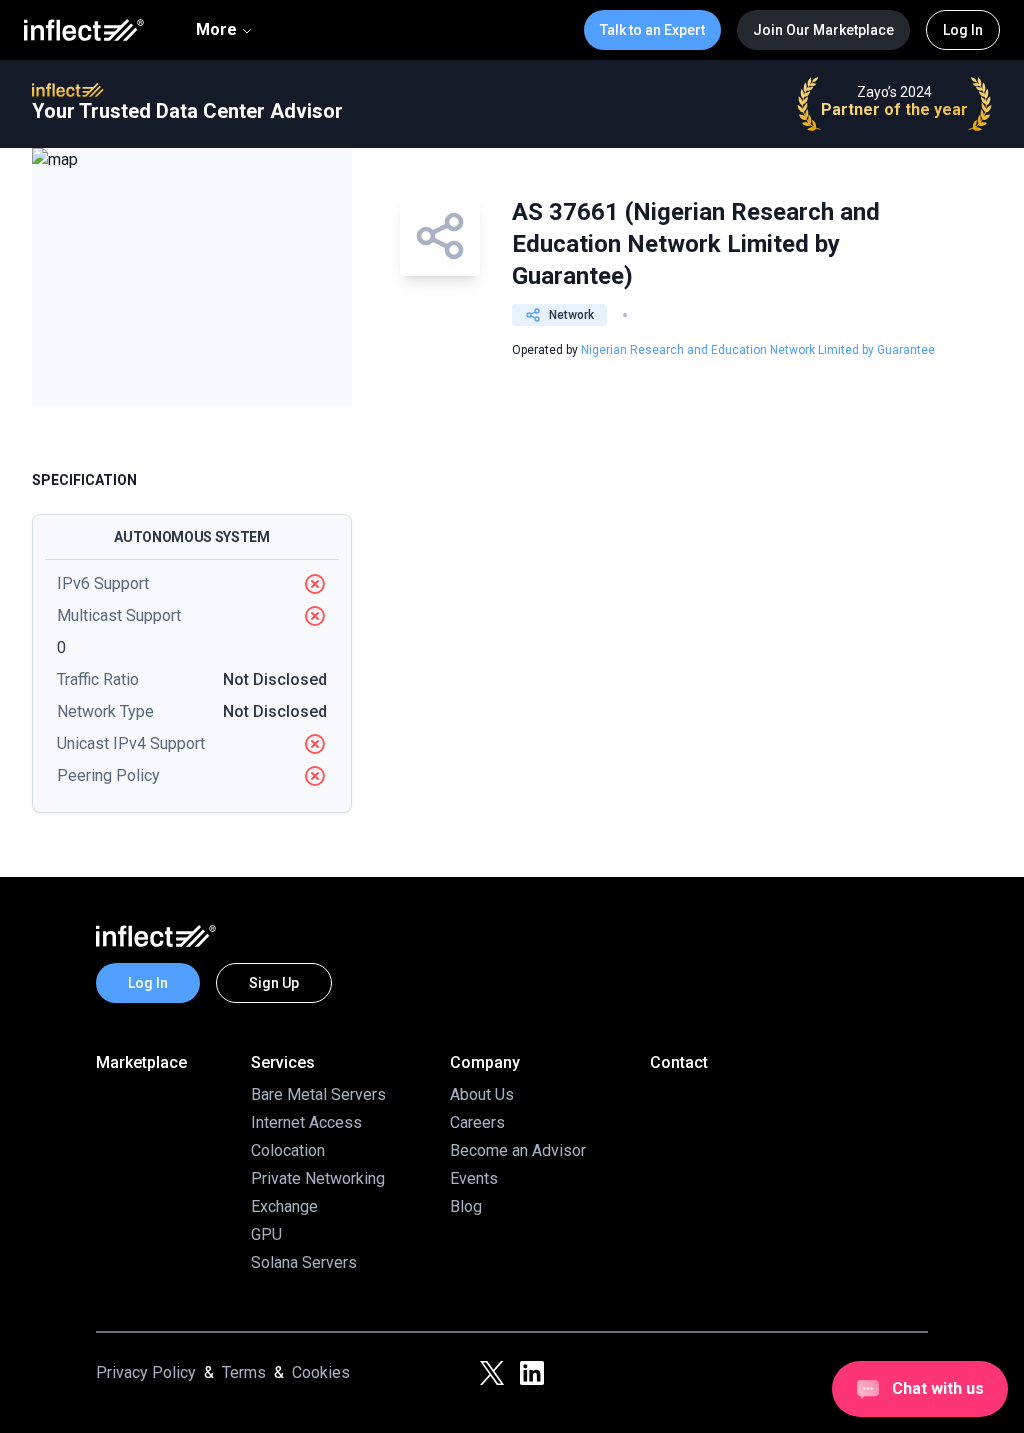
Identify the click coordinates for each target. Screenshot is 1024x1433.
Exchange (284, 1206)
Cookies (321, 1372)
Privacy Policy (146, 1372)
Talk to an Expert (652, 30)
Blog (466, 1206)
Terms (244, 1372)
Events (474, 1178)
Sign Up (274, 983)
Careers (477, 1122)
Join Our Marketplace (823, 30)
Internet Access (306, 1122)
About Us (482, 1094)
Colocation (288, 1150)
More (216, 29)
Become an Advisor (518, 1150)
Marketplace (141, 1062)
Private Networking (318, 1178)
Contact (679, 1062)
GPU (266, 1234)
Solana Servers (304, 1262)
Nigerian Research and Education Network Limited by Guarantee (758, 350)
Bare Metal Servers (318, 1094)
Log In (963, 30)
